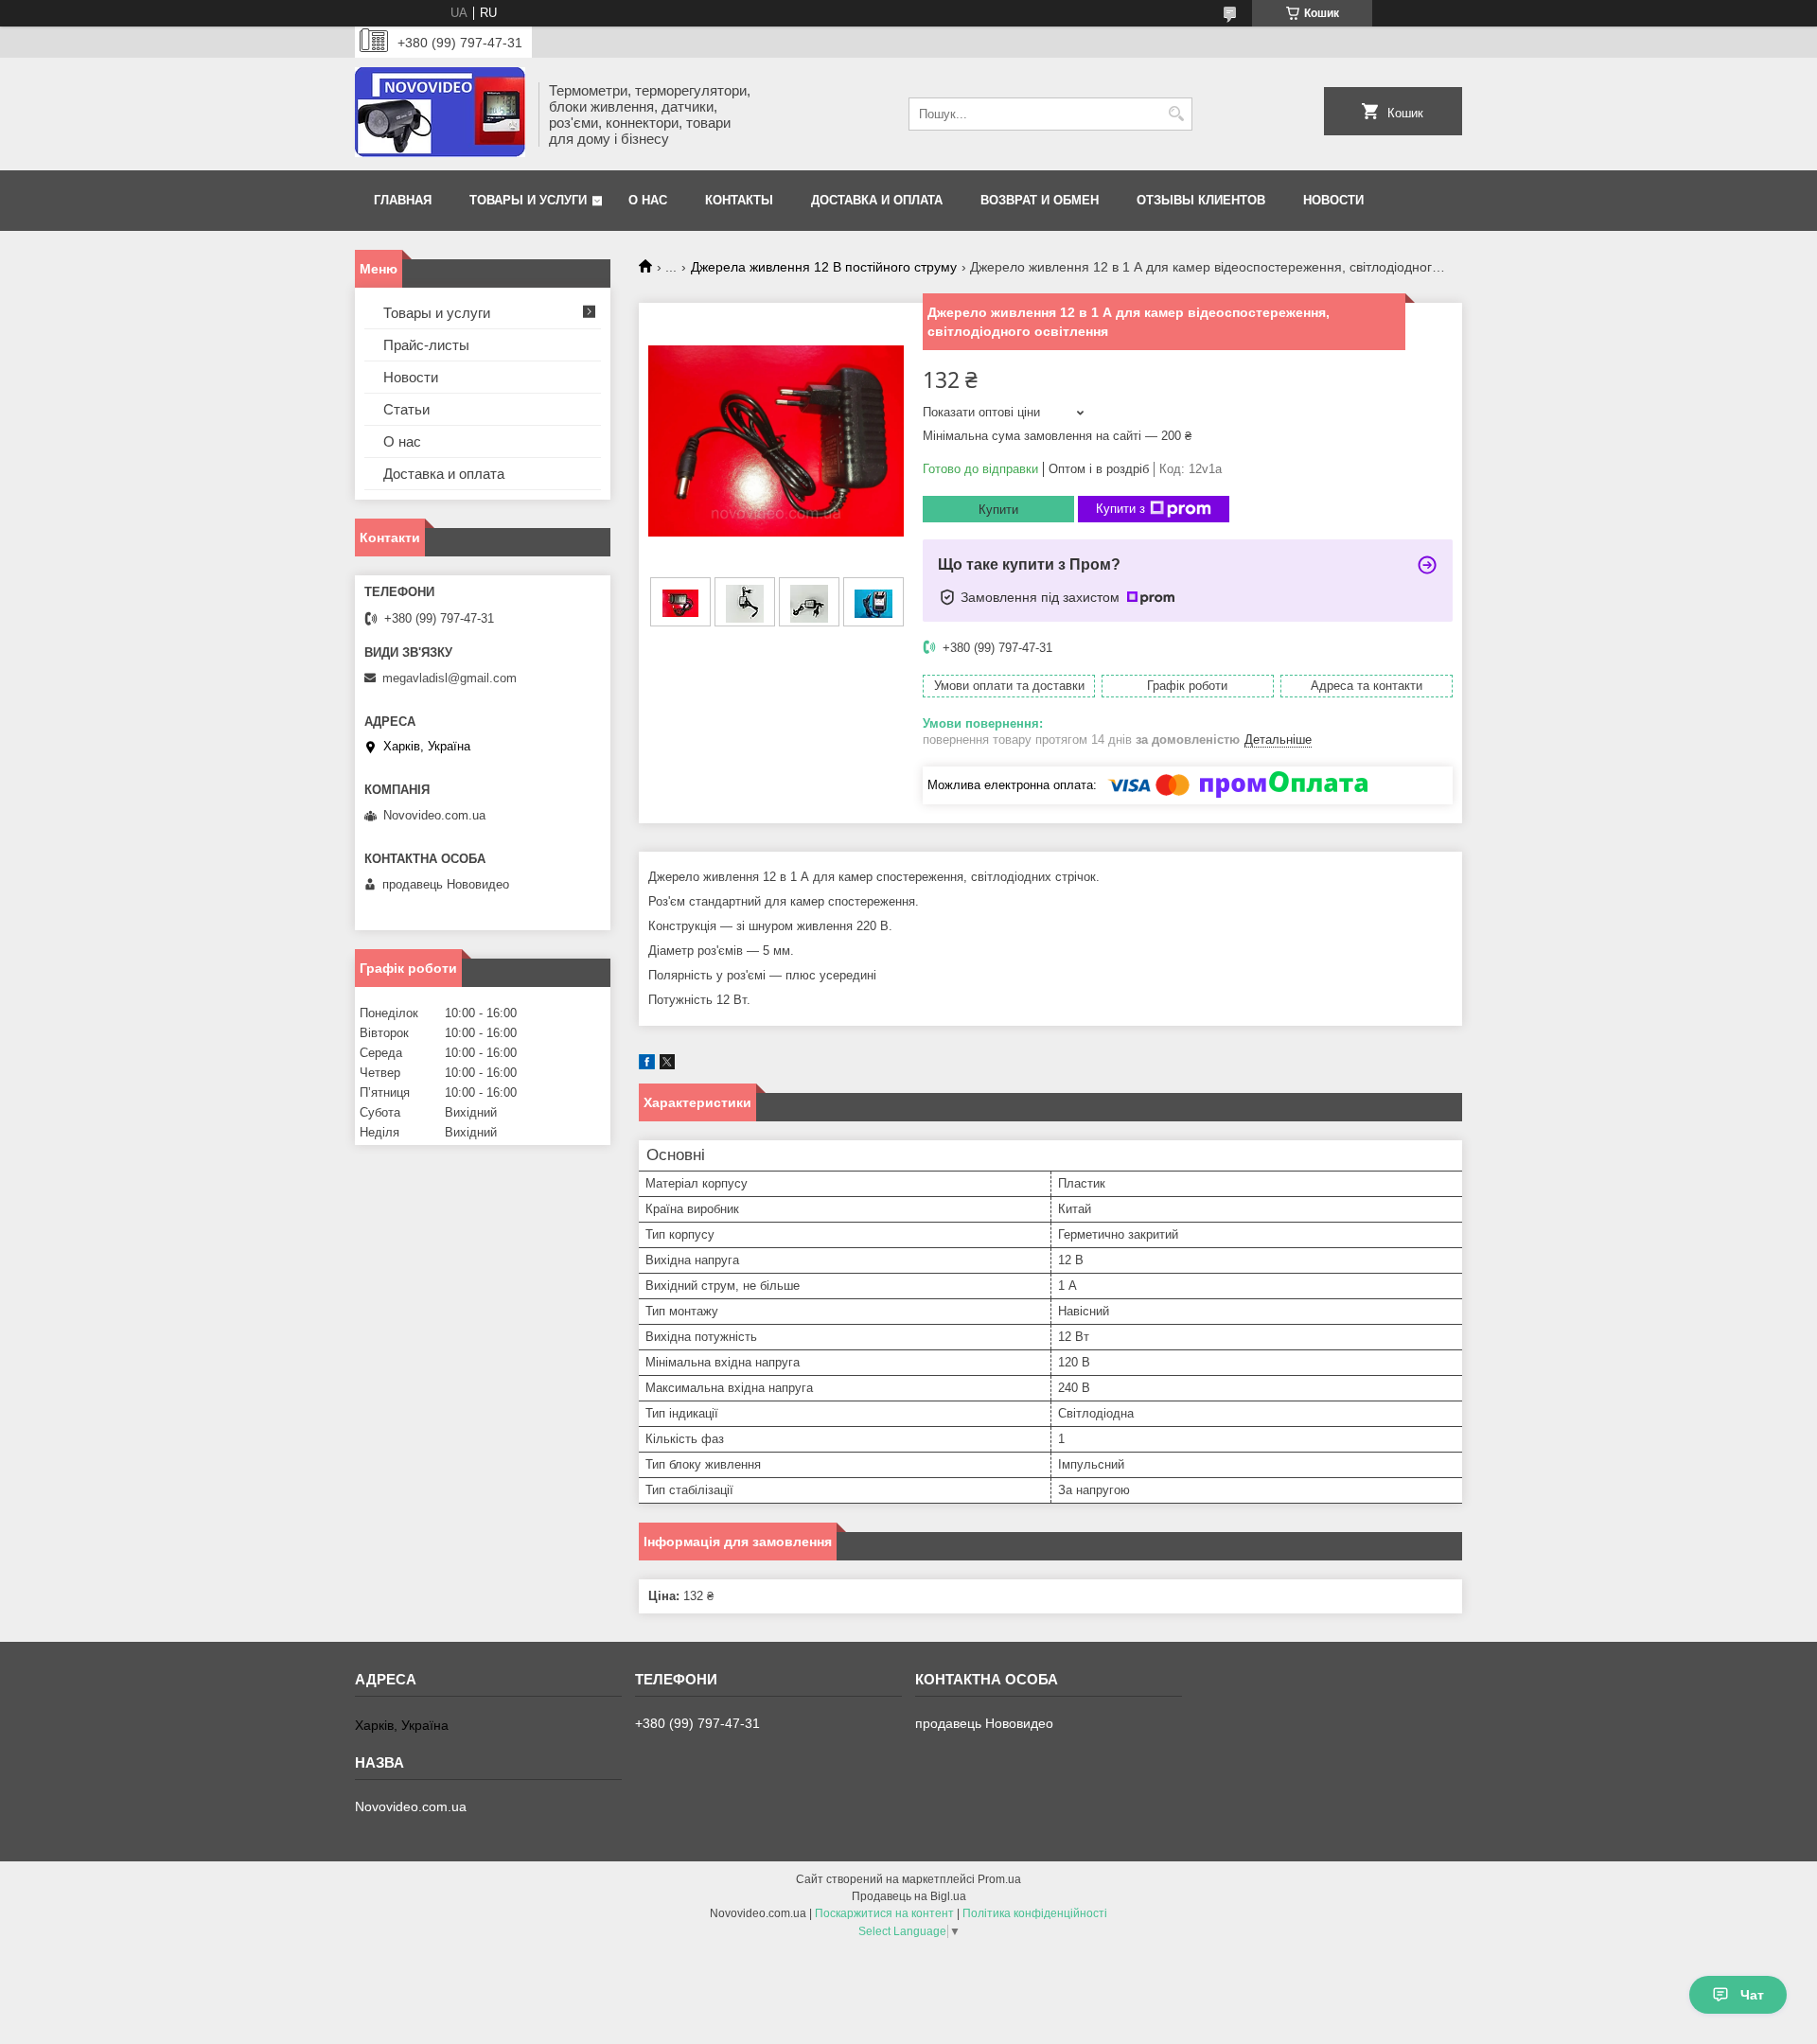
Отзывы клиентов (1201, 200)
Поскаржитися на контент (884, 1913)
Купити (998, 510)
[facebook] (647, 1065)
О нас (648, 200)
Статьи (406, 409)
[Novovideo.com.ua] (440, 114)
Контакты (739, 200)
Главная (403, 200)
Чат (1752, 1995)
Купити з (1120, 509)
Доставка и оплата (877, 200)
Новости (1333, 200)
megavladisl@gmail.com (450, 678)
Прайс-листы (426, 345)
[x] (667, 1065)
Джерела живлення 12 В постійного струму (824, 267)
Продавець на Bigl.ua (909, 1896)
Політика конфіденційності (1035, 1913)
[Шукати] (1176, 114)
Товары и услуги (528, 200)
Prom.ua (999, 1879)
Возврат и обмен (1040, 200)
